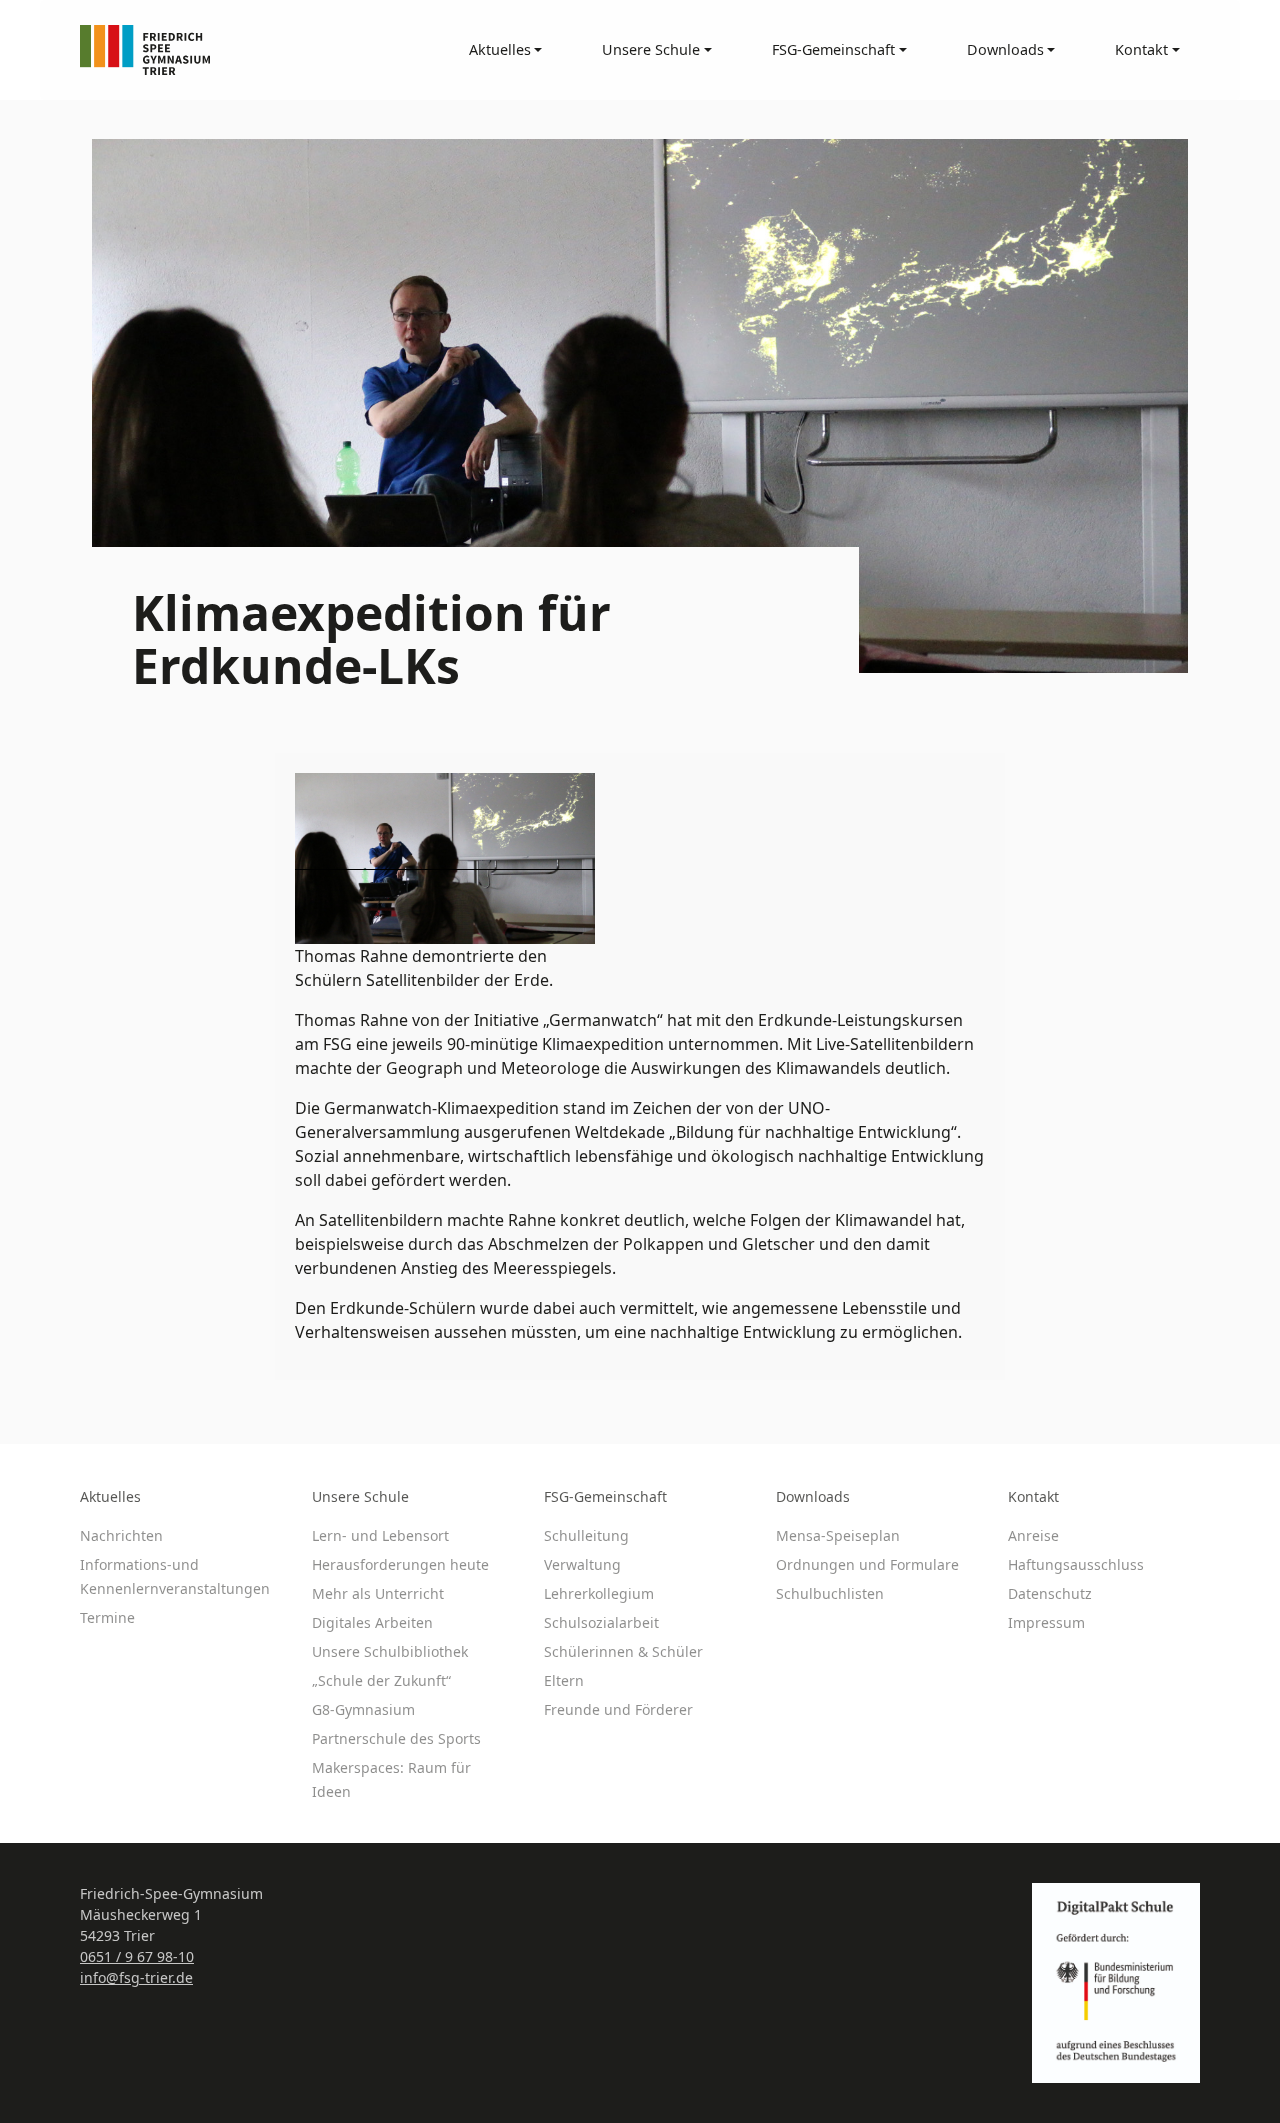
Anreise (1033, 1535)
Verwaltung (582, 1564)
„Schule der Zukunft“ (381, 1680)
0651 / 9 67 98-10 (137, 1956)
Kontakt (1033, 1496)
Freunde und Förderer (618, 1709)
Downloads (813, 1496)
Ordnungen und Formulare (867, 1564)
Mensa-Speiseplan (838, 1535)
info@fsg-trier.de (136, 1977)
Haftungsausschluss (1076, 1564)
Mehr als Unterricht (378, 1593)
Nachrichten (121, 1535)
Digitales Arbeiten (372, 1622)
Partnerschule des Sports (396, 1738)
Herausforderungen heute (400, 1564)
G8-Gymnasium (363, 1709)
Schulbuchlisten (830, 1593)
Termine (107, 1617)
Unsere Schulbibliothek (390, 1651)
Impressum (1046, 1622)
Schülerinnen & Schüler (623, 1651)
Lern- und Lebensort (380, 1535)
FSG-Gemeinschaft (605, 1496)
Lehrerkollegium (599, 1593)
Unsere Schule (360, 1496)
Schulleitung (586, 1535)
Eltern (564, 1680)
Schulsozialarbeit (601, 1622)
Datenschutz (1050, 1593)
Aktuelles (110, 1496)
